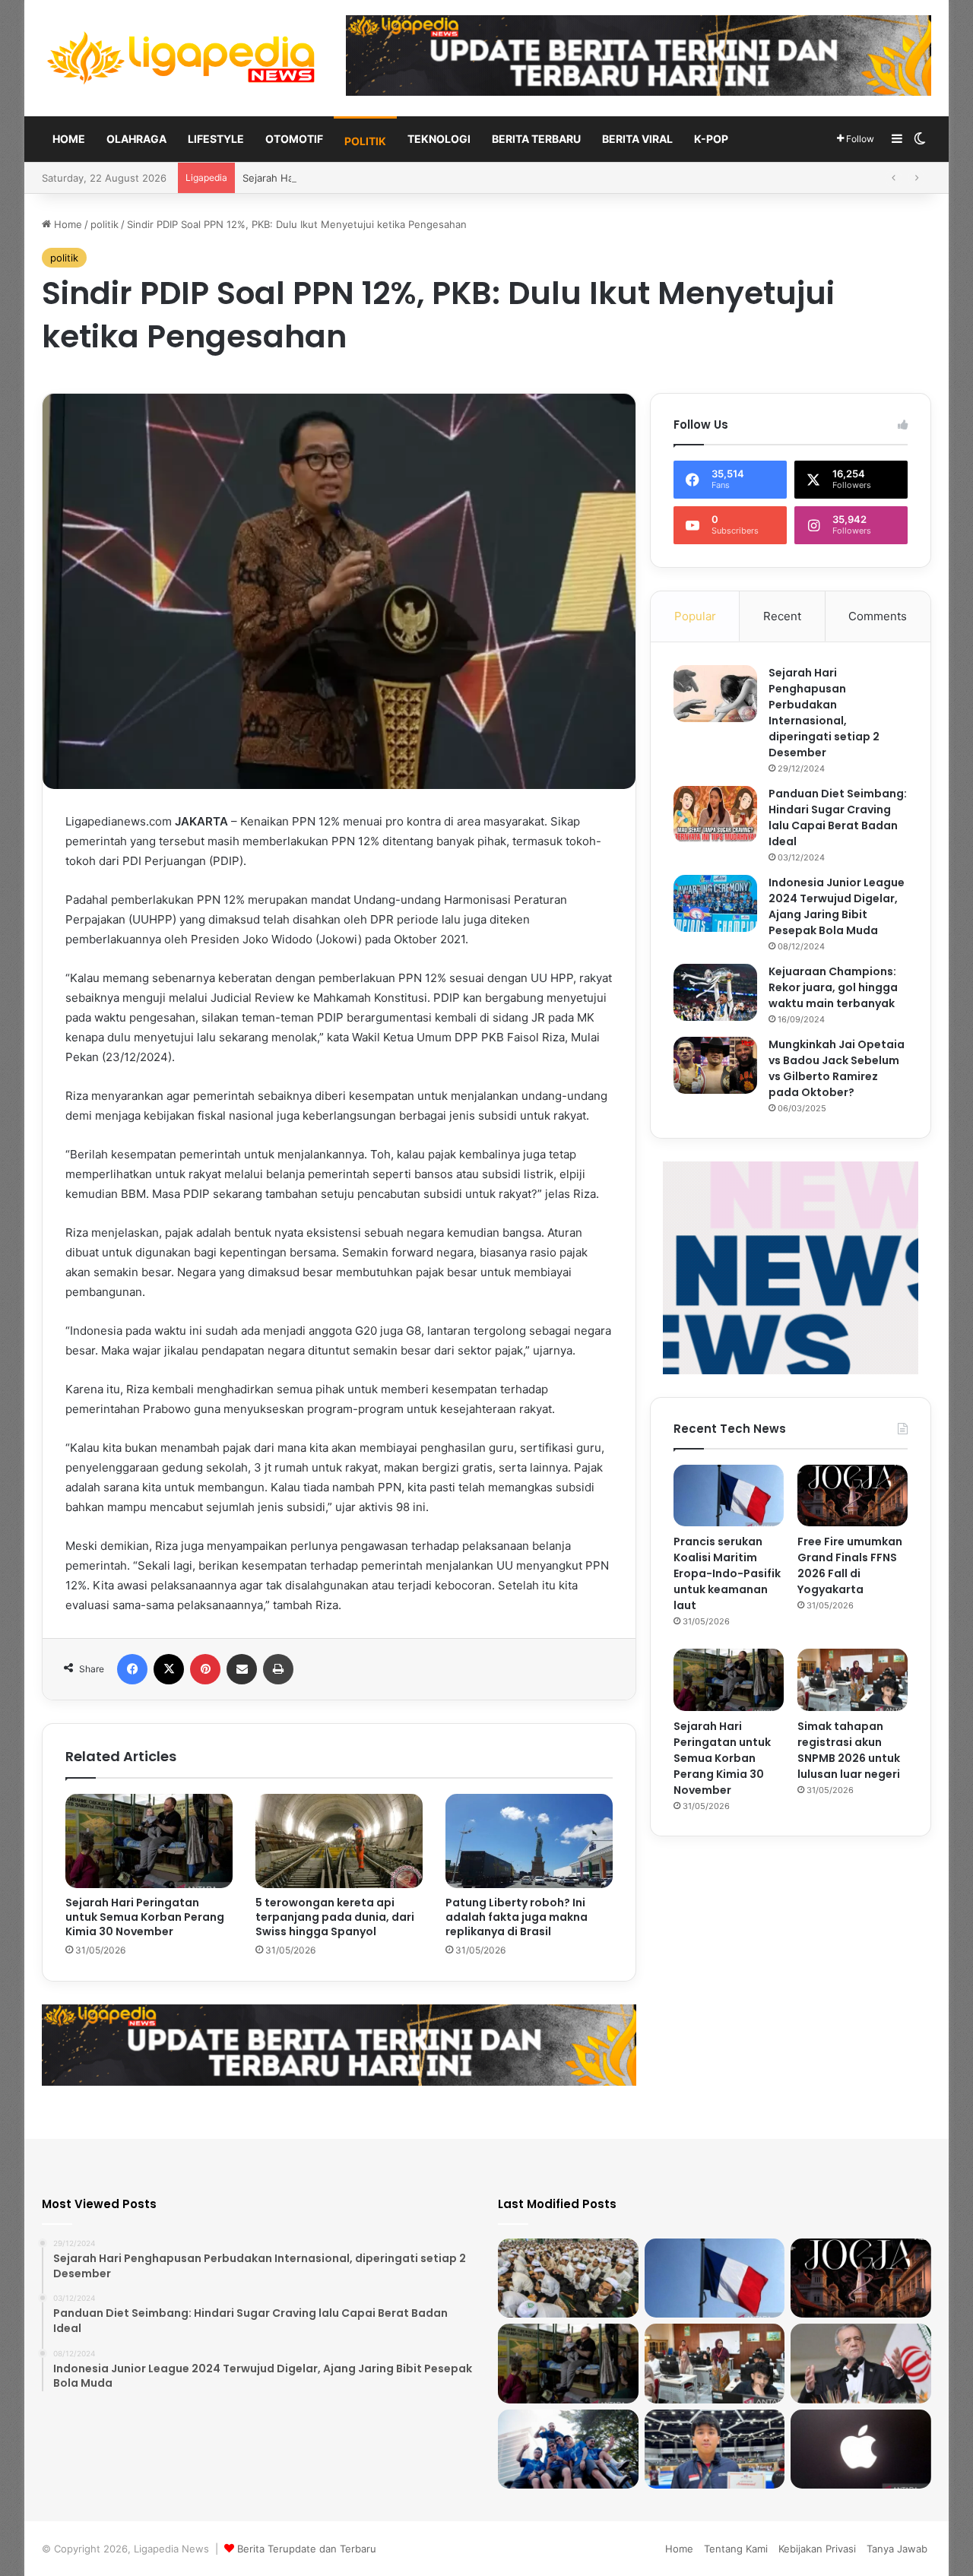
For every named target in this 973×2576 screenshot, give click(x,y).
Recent (782, 616)
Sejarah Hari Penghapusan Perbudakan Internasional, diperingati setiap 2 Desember (824, 713)
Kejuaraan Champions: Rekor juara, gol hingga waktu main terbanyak (833, 987)
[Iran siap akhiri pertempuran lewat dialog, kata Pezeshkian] (861, 2363)
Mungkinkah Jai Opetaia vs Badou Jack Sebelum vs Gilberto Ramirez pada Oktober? (837, 1068)
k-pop (711, 139)
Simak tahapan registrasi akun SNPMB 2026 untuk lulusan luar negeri (849, 1750)
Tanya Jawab (897, 2549)
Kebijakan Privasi (817, 2549)
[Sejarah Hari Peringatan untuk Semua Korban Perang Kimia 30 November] (149, 1841)
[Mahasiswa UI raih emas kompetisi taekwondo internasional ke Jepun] (715, 2449)
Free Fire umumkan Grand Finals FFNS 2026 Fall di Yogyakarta (850, 1565)
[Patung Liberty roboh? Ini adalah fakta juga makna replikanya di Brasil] (529, 1841)
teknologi (439, 139)
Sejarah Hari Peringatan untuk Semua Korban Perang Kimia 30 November (414, 178)
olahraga (136, 139)
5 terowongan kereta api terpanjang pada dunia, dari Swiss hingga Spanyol (335, 1917)
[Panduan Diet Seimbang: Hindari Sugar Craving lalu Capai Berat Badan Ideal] (715, 814)
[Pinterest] (205, 1669)
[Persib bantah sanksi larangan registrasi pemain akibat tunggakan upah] (568, 2449)
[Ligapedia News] (182, 58)
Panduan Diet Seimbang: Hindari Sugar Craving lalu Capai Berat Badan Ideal (838, 817)
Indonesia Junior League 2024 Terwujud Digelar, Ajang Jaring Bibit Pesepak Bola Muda (837, 906)
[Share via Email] (242, 1669)
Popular (695, 616)
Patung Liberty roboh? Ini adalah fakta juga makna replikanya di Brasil (517, 1917)
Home (69, 139)
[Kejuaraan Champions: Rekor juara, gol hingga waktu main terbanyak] (715, 992)
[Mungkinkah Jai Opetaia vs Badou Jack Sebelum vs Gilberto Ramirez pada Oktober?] (715, 1065)
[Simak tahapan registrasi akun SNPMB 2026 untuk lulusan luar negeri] (853, 1680)
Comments (878, 616)
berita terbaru (536, 139)
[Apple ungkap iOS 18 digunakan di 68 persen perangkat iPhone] (861, 2449)
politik (365, 141)
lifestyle (216, 139)
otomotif (294, 139)
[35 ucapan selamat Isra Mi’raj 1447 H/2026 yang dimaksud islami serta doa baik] (568, 2278)
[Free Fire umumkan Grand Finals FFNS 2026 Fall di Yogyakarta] (853, 1496)
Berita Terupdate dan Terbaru (307, 2549)
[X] (169, 1669)
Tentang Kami (736, 2549)
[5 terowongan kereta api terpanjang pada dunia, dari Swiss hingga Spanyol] (339, 1841)
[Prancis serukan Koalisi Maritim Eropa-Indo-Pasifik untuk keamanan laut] (729, 1496)
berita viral (637, 139)
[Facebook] (132, 1669)
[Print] (278, 1669)
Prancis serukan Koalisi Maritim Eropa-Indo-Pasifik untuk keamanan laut (727, 1573)
